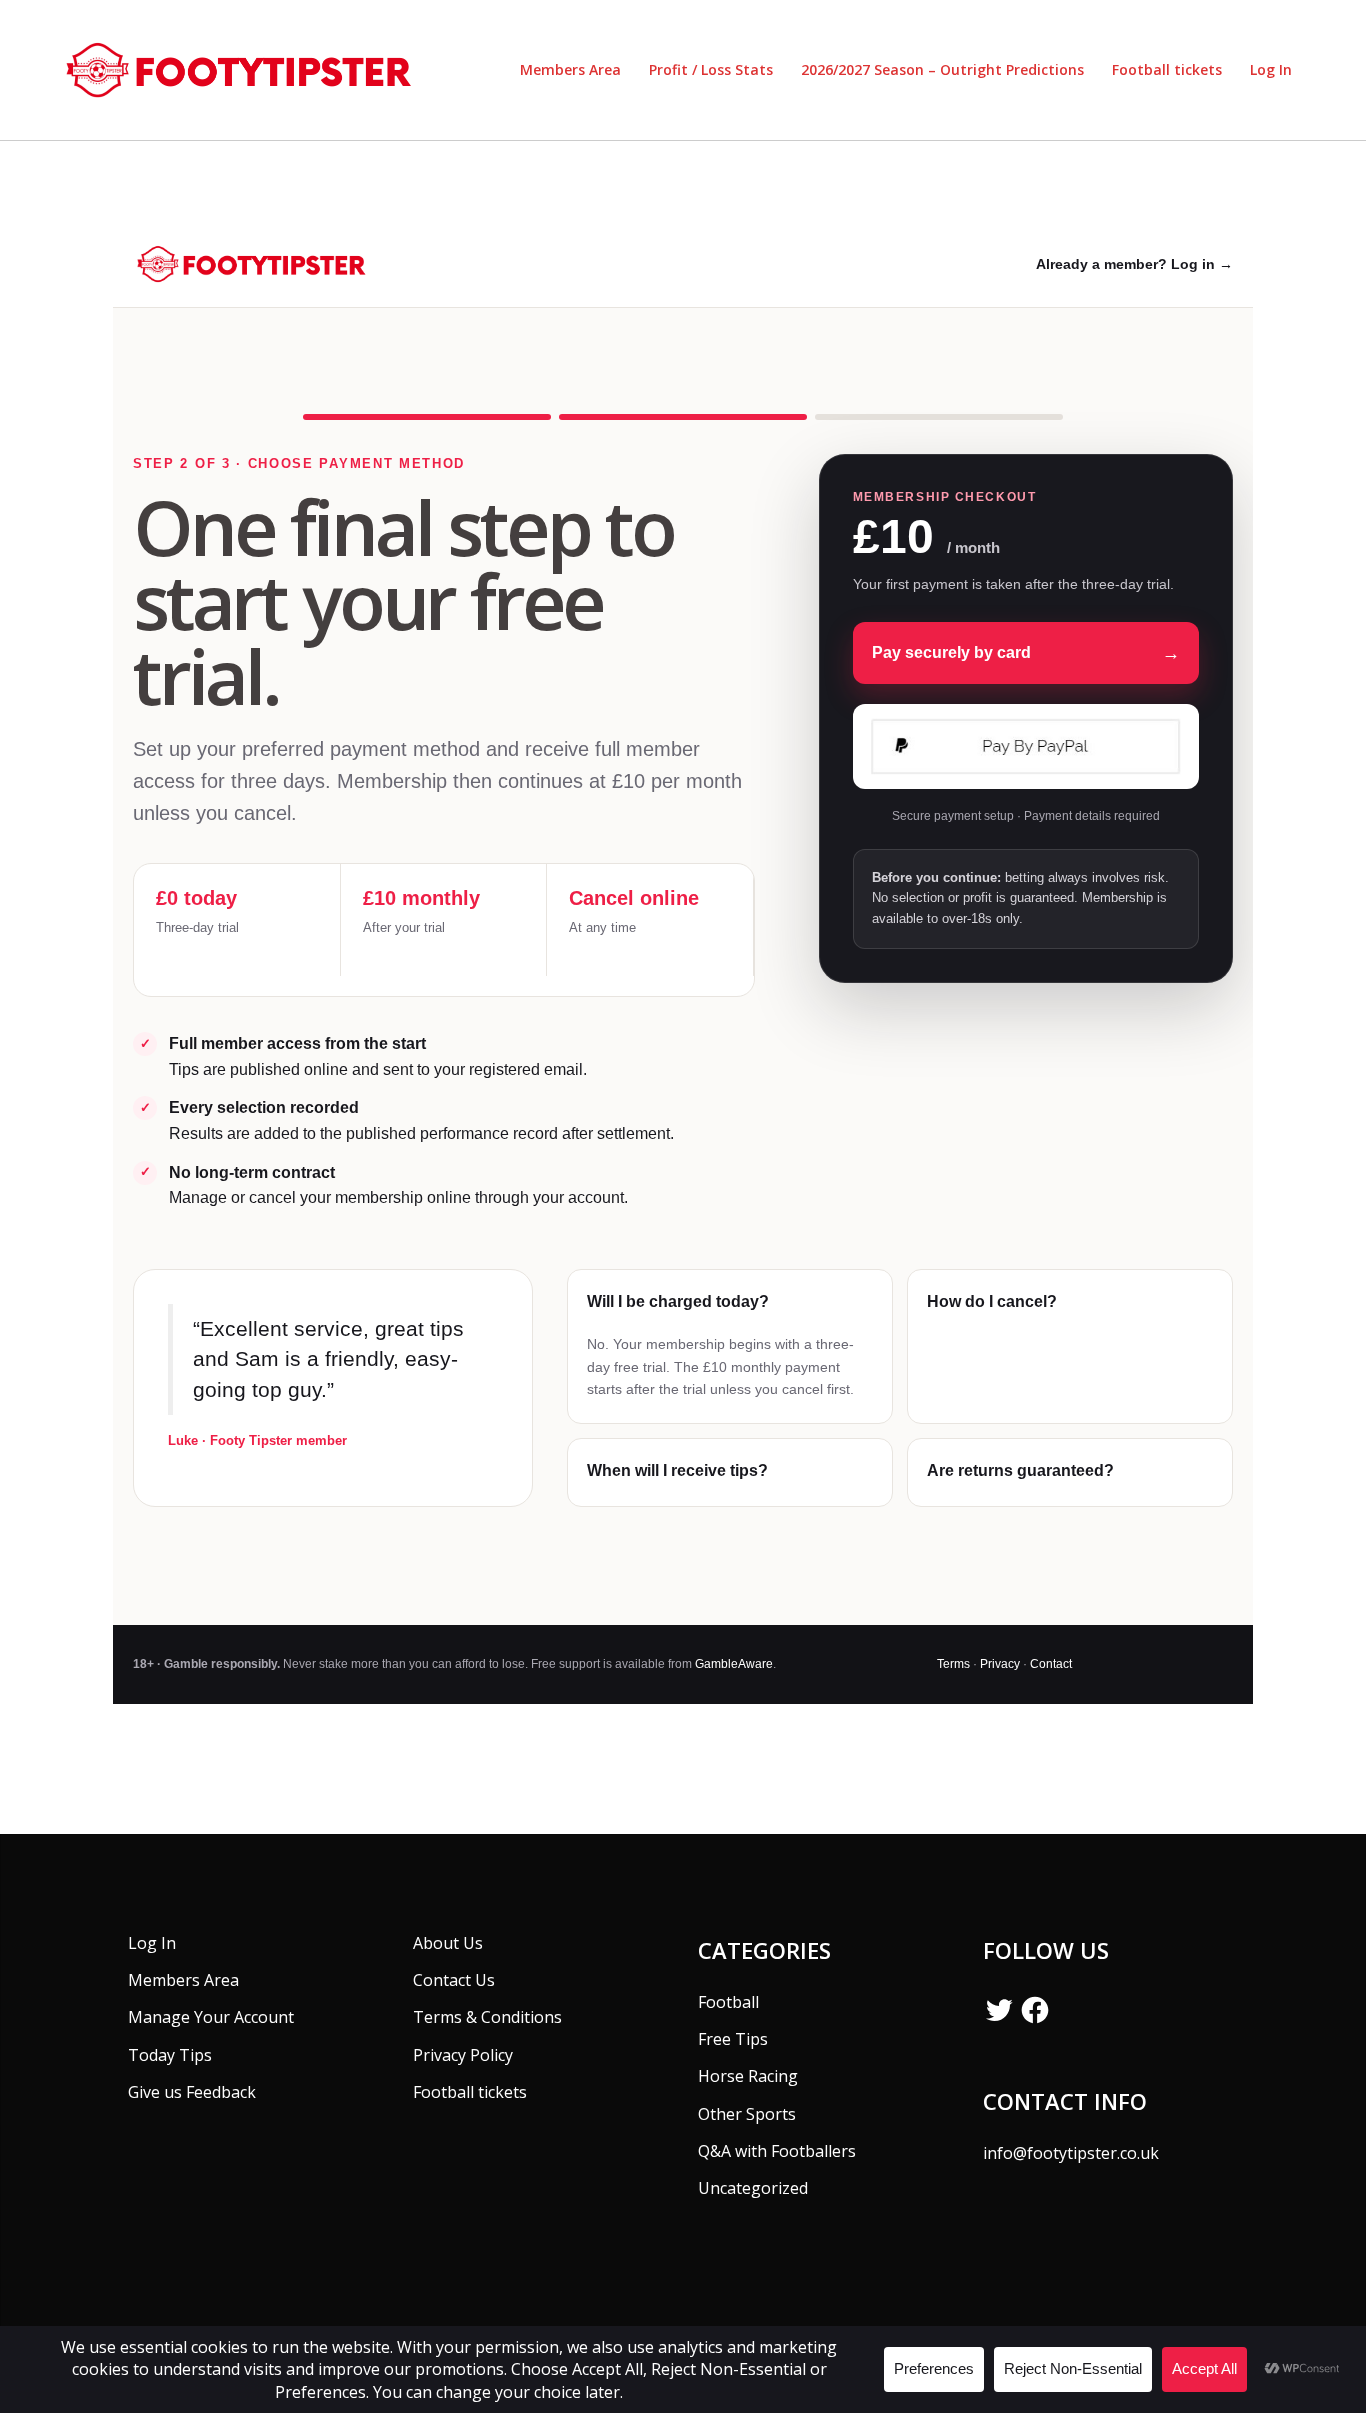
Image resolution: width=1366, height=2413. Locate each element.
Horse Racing (748, 2076)
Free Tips (733, 2039)
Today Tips (170, 2055)
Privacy (1000, 1664)
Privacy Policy (463, 2055)
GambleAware (734, 1664)
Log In (1271, 69)
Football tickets (1167, 69)
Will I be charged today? (678, 1301)
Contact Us (454, 1980)
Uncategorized (753, 2188)
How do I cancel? (992, 1301)
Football (728, 2002)
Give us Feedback (192, 2092)
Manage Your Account (211, 2017)
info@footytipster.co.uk (1071, 2153)
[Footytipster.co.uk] (245, 68)
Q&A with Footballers (777, 2151)
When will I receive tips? (677, 1470)
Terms (953, 1664)
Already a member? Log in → (1134, 264)
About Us (448, 1943)
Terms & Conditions (487, 2017)
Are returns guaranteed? (1020, 1470)
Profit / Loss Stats (711, 69)
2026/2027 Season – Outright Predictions (942, 69)
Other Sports (747, 2114)
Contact (1051, 1664)
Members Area (570, 69)
